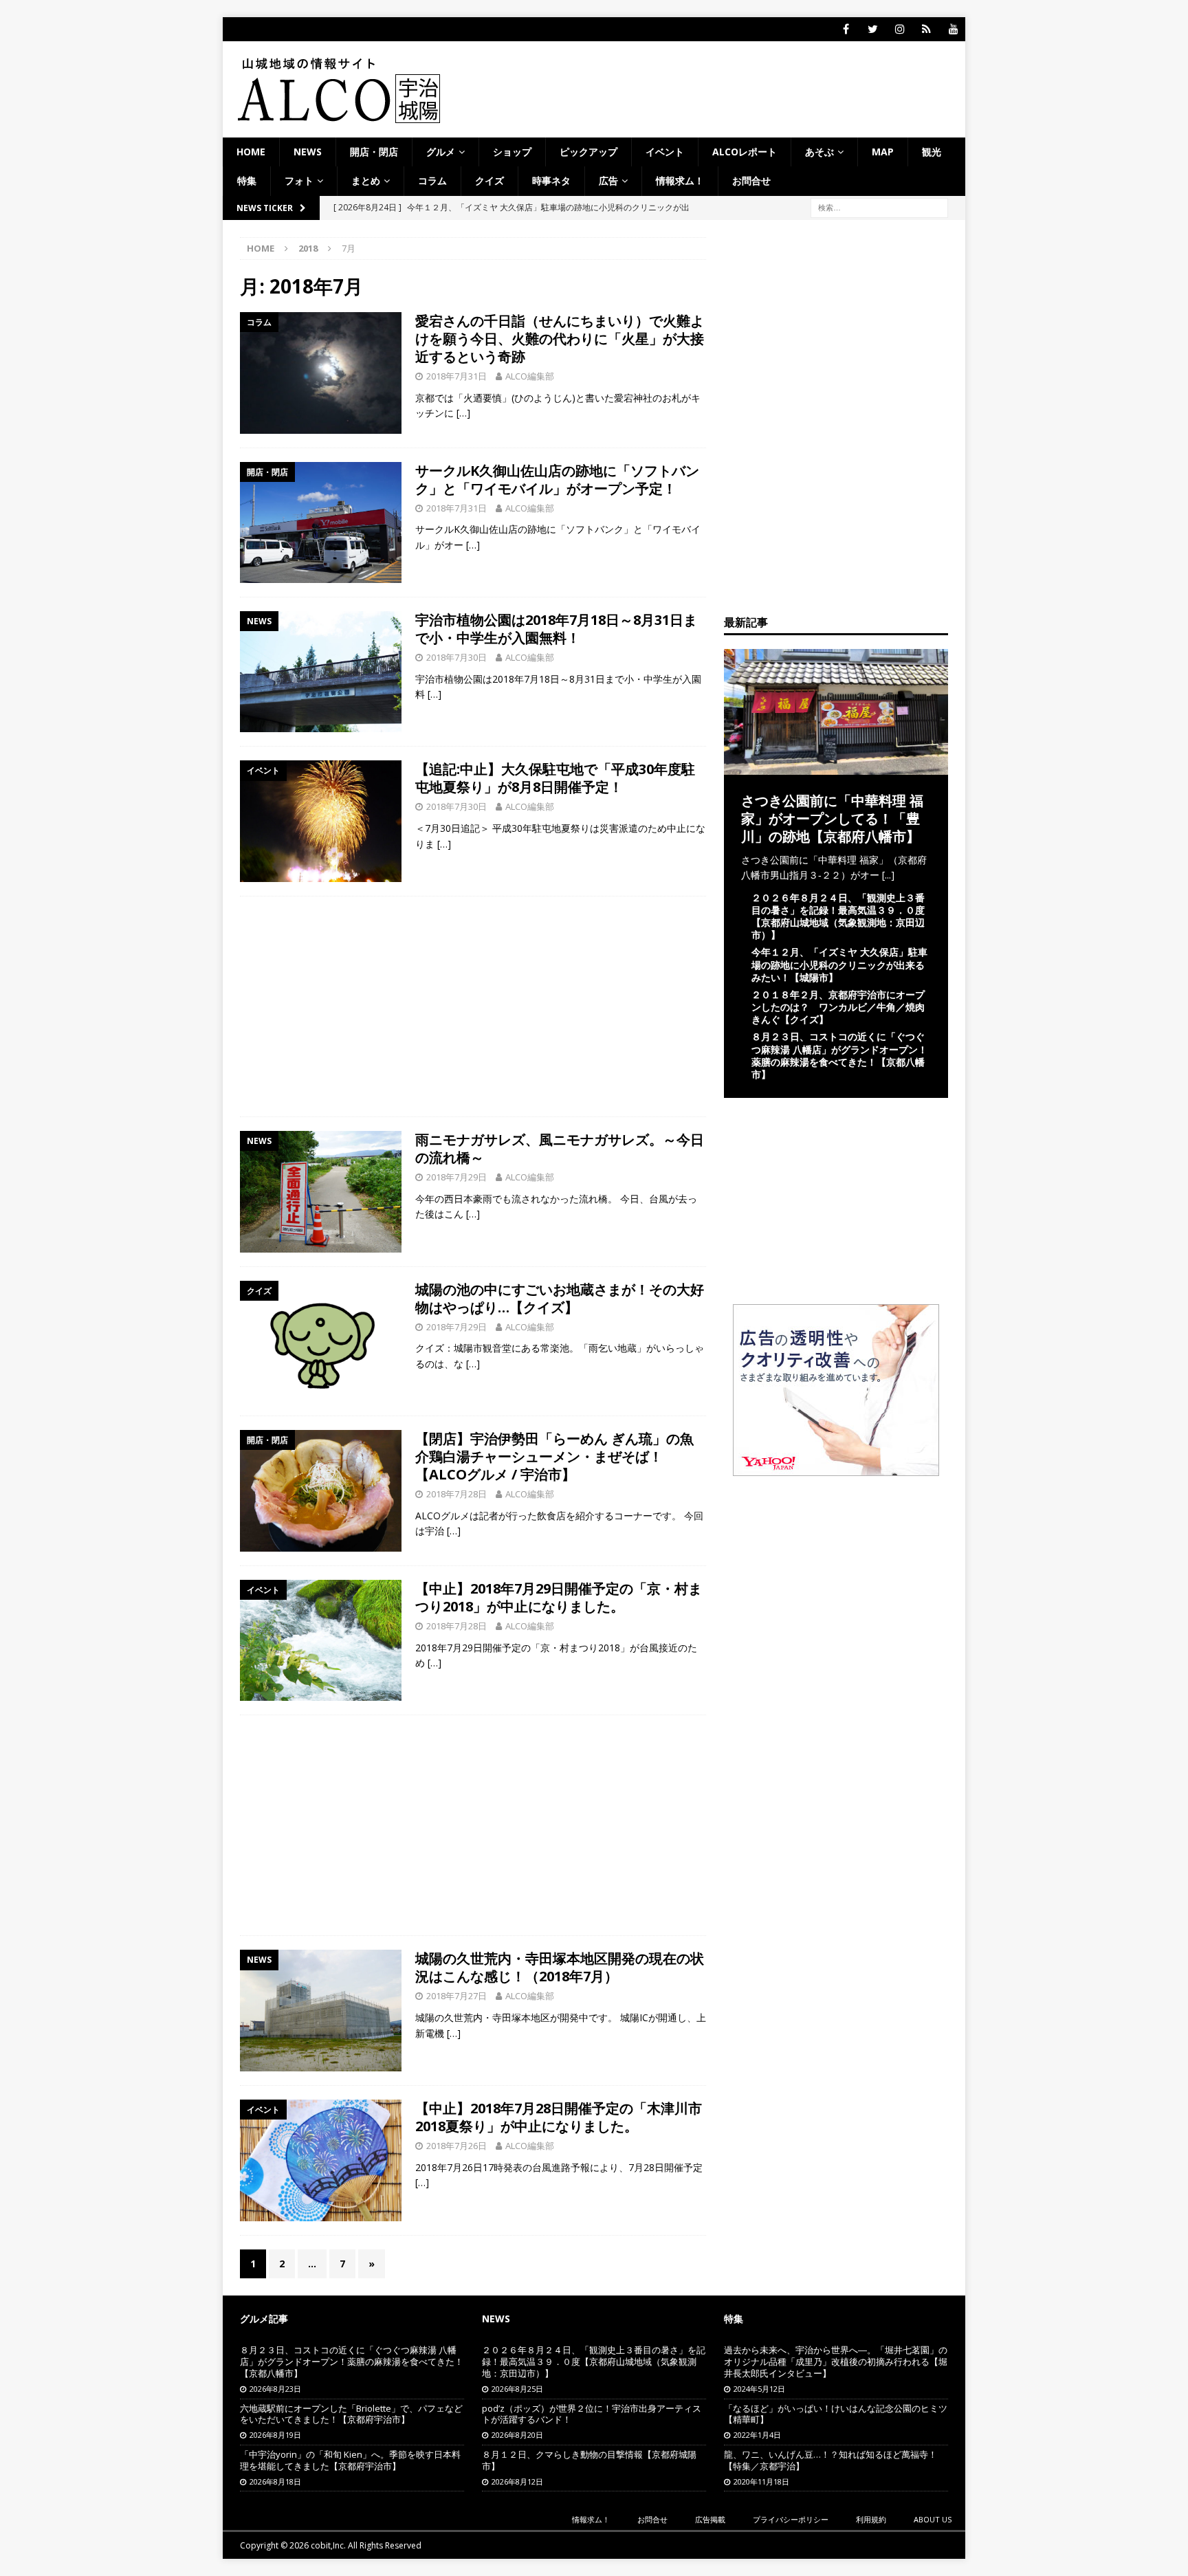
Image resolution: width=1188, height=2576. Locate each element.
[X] (873, 29)
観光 (932, 152)
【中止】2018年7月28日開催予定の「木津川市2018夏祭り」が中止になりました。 (559, 2117)
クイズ (489, 180)
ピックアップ (588, 152)
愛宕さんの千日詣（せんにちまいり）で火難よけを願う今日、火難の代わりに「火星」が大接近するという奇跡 (560, 339)
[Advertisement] (473, 1006)
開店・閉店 (374, 152)
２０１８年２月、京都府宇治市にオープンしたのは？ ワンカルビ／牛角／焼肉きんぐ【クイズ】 (838, 1007)
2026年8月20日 (517, 2435)
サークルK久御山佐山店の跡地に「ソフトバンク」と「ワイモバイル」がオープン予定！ (557, 480)
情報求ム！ (680, 180)
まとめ (366, 180)
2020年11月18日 (761, 2481)
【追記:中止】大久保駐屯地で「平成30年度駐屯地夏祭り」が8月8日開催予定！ (555, 778)
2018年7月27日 (456, 1996)
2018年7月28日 (456, 1494)
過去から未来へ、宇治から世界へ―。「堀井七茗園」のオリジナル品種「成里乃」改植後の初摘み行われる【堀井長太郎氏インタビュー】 (836, 2362)
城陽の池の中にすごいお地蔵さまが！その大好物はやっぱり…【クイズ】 (560, 1298)
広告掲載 (710, 2519)
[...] (888, 875)
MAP (883, 152)
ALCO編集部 (530, 376)
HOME (251, 152)
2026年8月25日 (517, 2389)
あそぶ (819, 152)
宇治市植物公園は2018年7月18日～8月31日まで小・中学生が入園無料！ (556, 629)
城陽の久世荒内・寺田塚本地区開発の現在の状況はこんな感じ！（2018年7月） (560, 1967)
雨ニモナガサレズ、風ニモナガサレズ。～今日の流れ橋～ (560, 1148)
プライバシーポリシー (791, 2519)
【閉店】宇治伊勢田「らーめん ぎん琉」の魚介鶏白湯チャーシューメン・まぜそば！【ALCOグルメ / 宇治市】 (554, 1456)
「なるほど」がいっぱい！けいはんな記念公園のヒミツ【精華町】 (836, 2414)
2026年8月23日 (275, 2389)
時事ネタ (551, 180)
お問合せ (751, 180)
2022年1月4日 (757, 2435)
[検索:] (879, 207)
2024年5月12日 (759, 2389)
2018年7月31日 (456, 376)
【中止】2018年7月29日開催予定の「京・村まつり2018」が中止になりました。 (559, 1597)
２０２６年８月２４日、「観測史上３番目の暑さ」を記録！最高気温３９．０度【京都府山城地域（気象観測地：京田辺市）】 (838, 916)
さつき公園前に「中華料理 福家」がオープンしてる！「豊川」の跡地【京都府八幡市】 (832, 818)
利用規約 (871, 2519)
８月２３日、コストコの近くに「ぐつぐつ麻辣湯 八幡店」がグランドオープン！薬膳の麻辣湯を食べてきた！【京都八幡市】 (839, 1055)
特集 (247, 180)
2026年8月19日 (275, 2435)
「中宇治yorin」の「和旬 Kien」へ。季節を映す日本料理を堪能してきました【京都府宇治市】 (350, 2460)
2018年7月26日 (456, 2146)
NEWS (308, 152)
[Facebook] (846, 29)
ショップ (512, 152)
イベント (665, 152)
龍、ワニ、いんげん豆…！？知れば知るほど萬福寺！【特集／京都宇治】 (830, 2460)
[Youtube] (953, 29)
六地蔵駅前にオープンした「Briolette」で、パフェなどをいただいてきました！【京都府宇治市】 (351, 2414)
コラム (432, 180)
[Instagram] (900, 29)
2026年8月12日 (517, 2481)
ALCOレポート (745, 152)
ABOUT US (933, 2519)
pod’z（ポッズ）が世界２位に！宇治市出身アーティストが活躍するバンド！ (592, 2414)
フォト (299, 180)
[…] (463, 413)
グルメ (441, 152)
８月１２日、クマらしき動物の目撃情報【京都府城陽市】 (589, 2460)
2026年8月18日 (275, 2481)
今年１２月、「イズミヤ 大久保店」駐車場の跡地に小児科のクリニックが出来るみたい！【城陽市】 (839, 964)
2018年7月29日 (456, 1177)
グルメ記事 (264, 2319)
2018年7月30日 (456, 657)
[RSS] (926, 29)
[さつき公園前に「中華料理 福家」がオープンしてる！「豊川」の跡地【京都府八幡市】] (836, 766)
